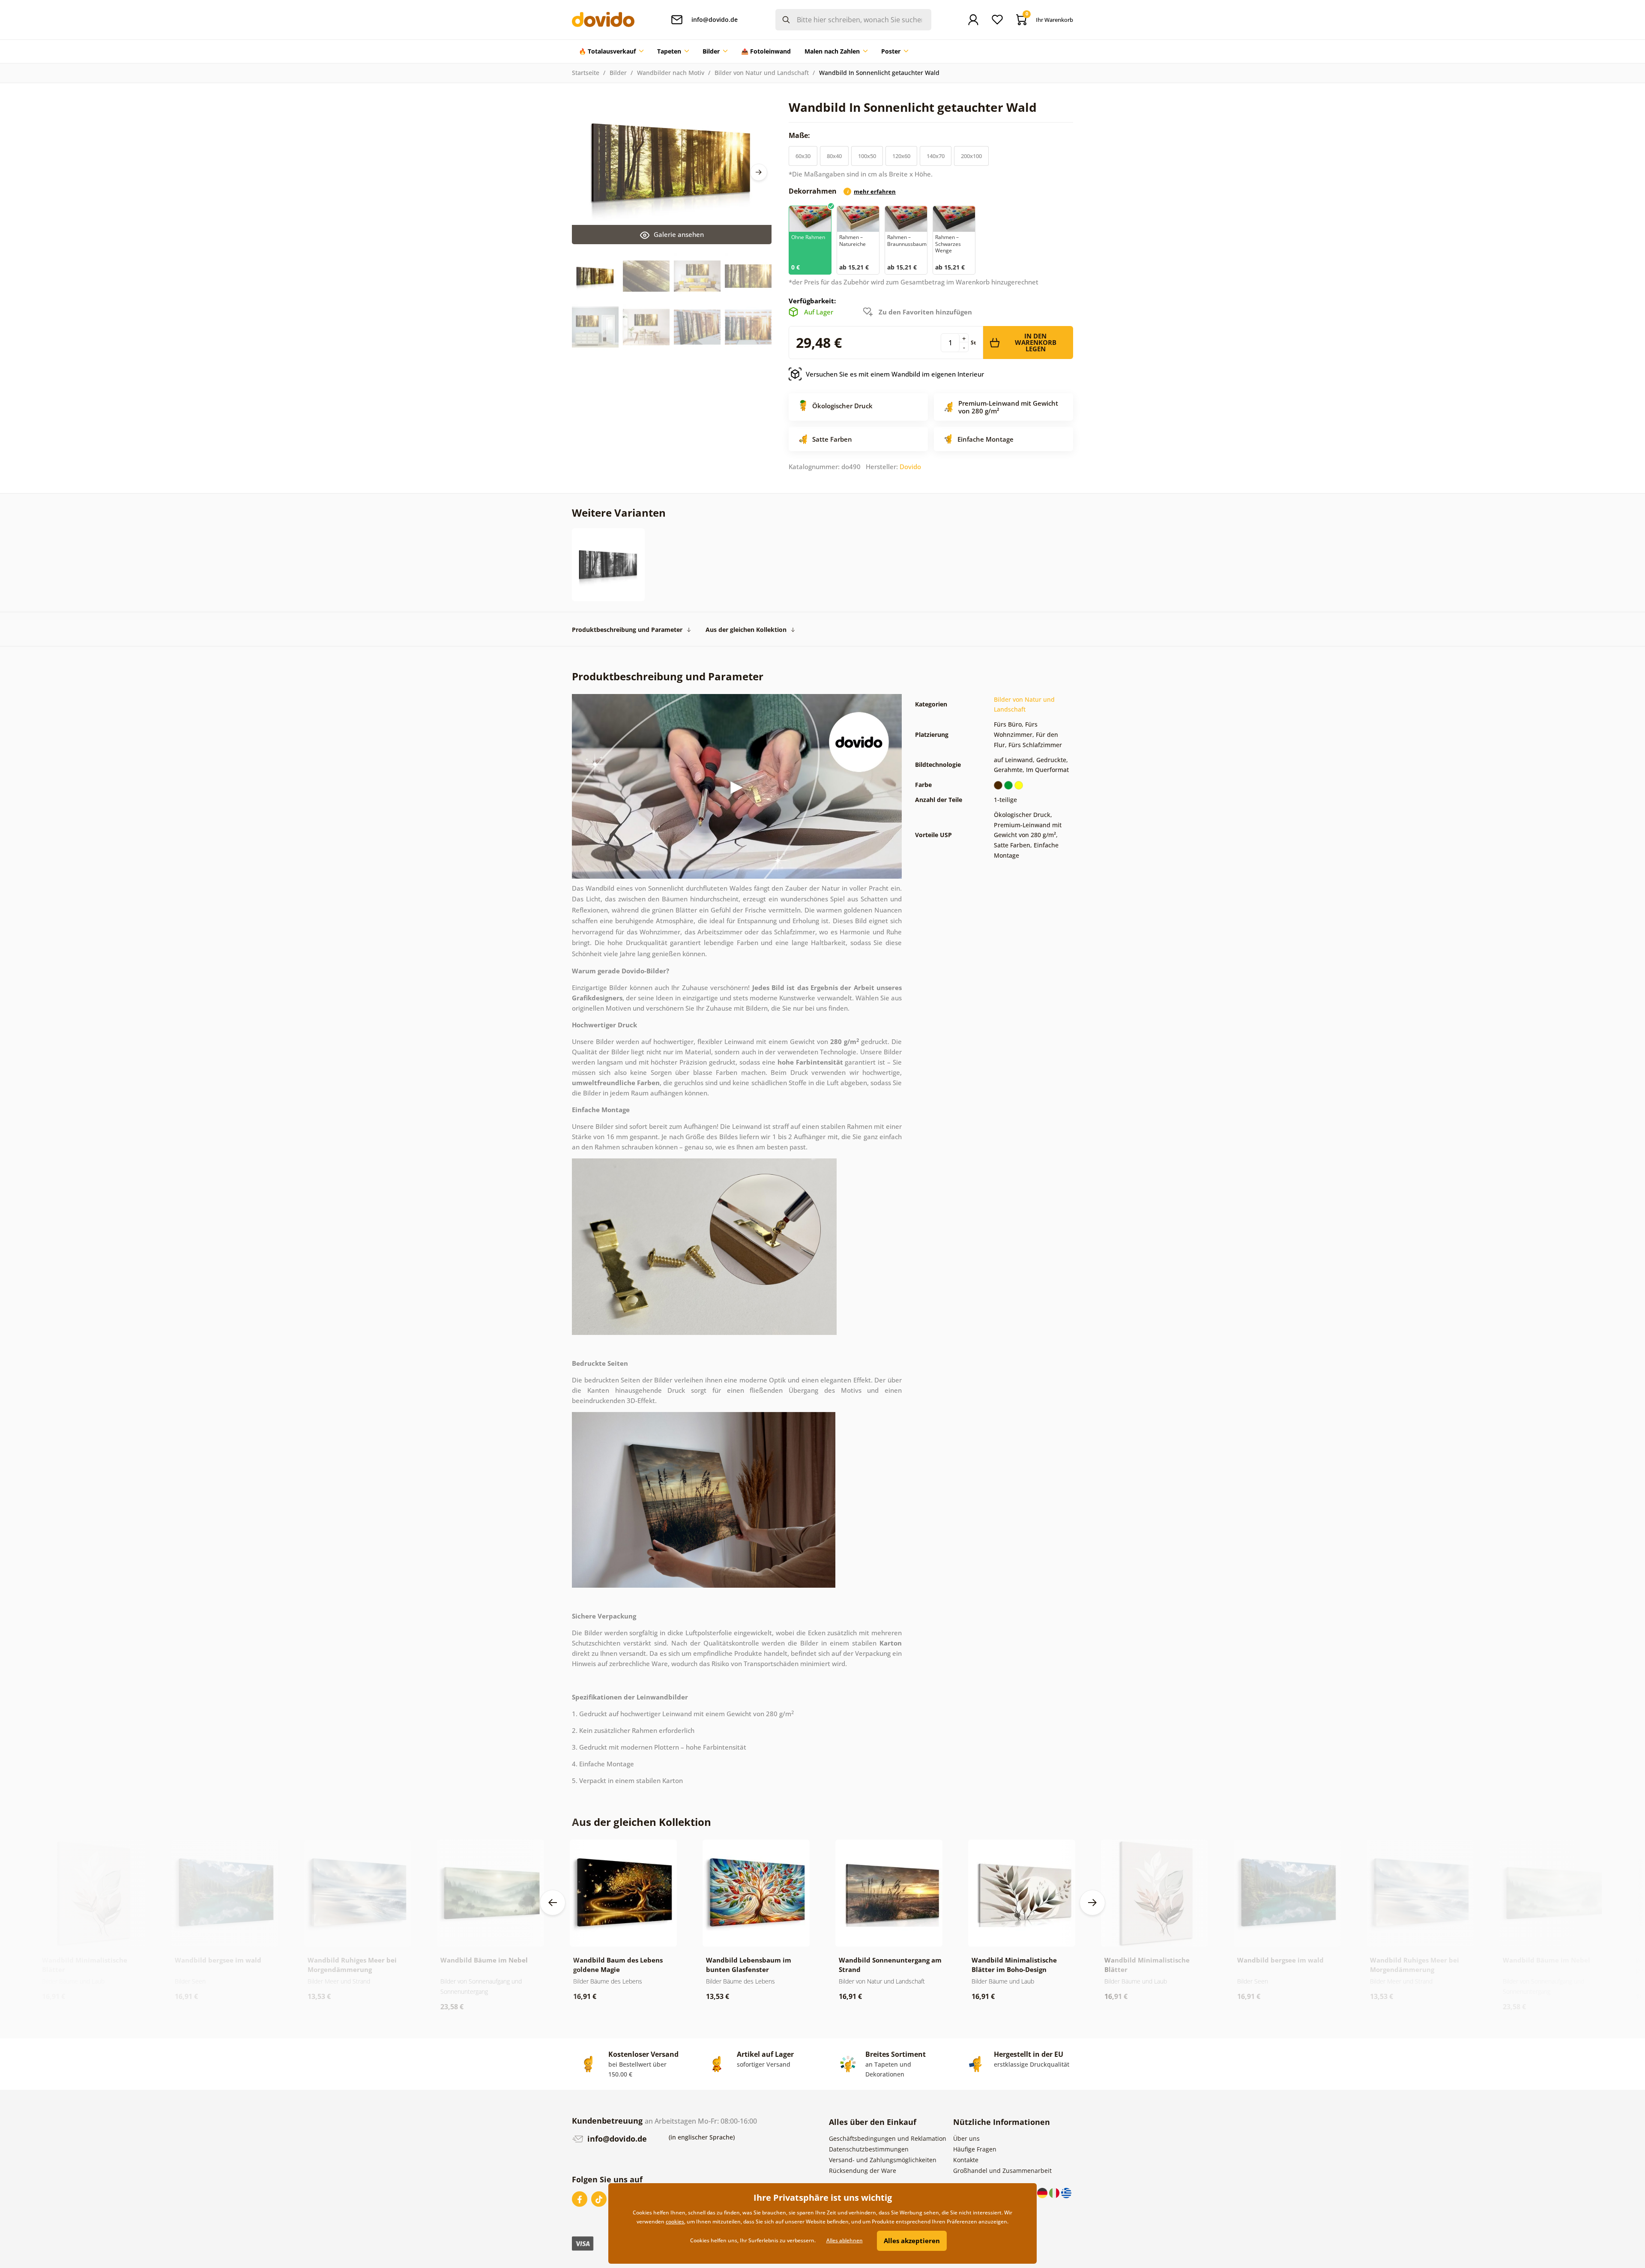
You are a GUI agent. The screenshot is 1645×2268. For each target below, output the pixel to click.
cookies (675, 2222)
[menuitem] (611, 51)
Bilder (618, 73)
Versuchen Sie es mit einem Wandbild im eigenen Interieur (895, 374)
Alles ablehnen (845, 2240)
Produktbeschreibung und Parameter (627, 630)
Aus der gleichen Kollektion (746, 630)
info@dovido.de (616, 2139)
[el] (1066, 2192)
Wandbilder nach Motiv (671, 73)
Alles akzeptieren (912, 2241)
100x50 (867, 156)
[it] (1055, 2192)
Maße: (800, 135)
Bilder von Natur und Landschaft (762, 73)
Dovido (910, 467)
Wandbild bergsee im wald (218, 1960)
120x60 (901, 156)
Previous (553, 1903)
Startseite (586, 73)
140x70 (936, 156)
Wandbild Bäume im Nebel (484, 1960)
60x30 (803, 156)
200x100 (971, 156)
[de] (1043, 2192)
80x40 (834, 156)
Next (759, 172)
